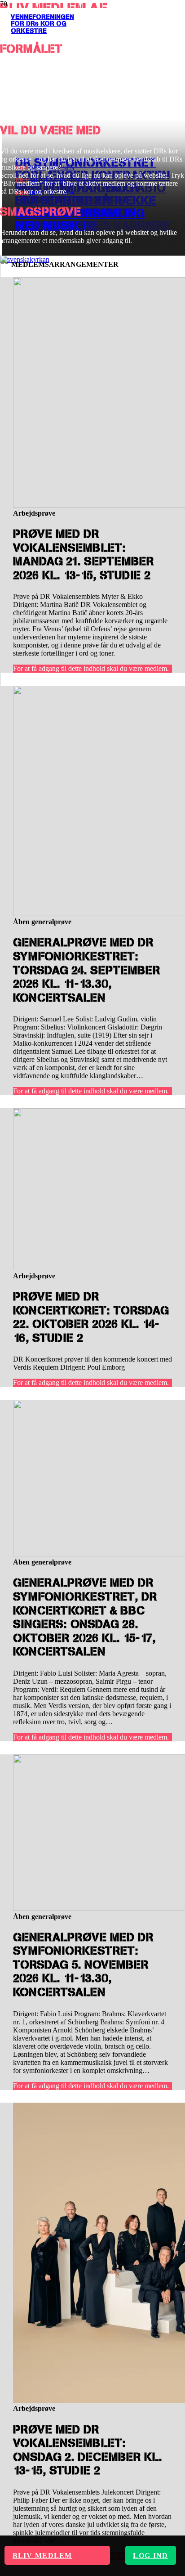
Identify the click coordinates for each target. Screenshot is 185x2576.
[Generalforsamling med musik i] (25, 259)
